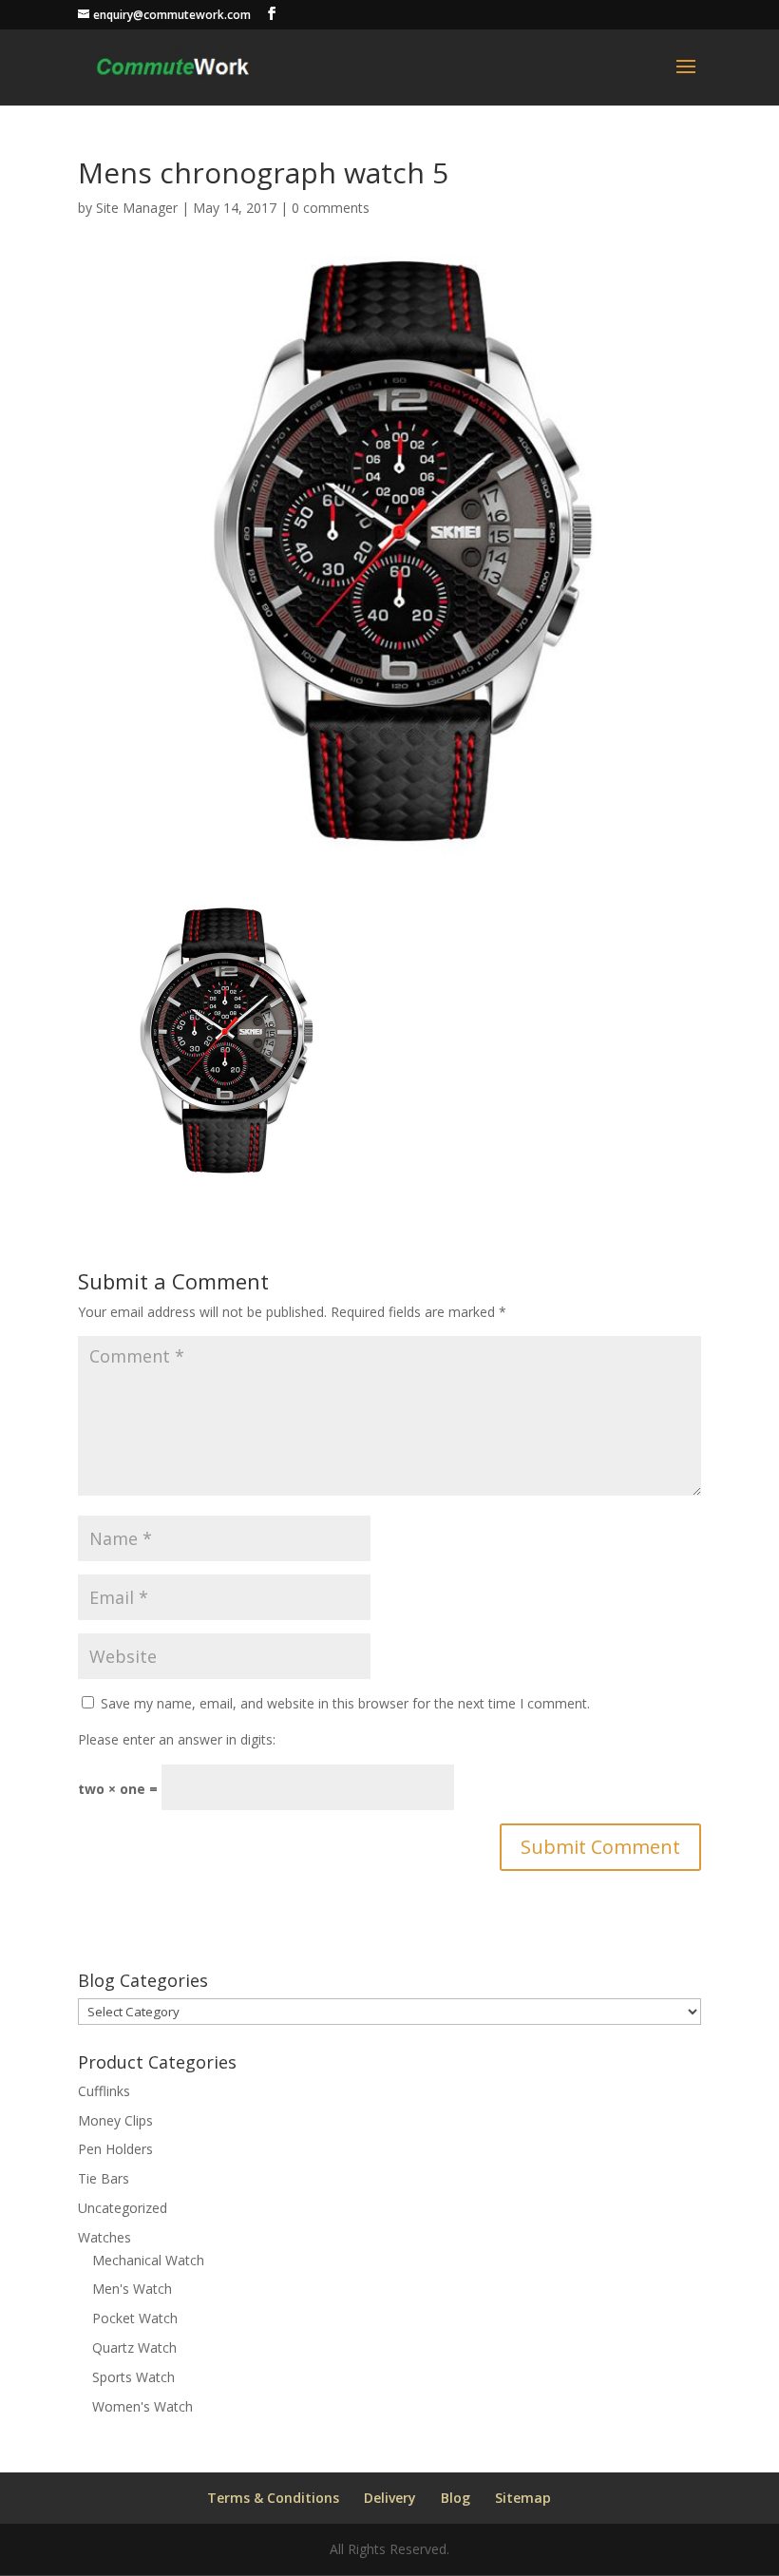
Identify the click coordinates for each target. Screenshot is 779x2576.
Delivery (390, 2498)
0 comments (331, 208)
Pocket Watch (135, 2318)
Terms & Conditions (273, 2498)
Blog (456, 2498)
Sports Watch (133, 2377)
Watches (104, 2237)
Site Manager (137, 208)
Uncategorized (123, 2208)
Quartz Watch (134, 2347)
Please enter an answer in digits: (177, 1739)
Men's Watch (132, 2289)
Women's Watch (142, 2406)
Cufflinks (104, 2091)
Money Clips (115, 2120)
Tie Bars (104, 2178)
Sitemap (523, 2498)
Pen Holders (115, 2149)
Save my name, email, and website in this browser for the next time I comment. (345, 1703)
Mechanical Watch (148, 2260)
